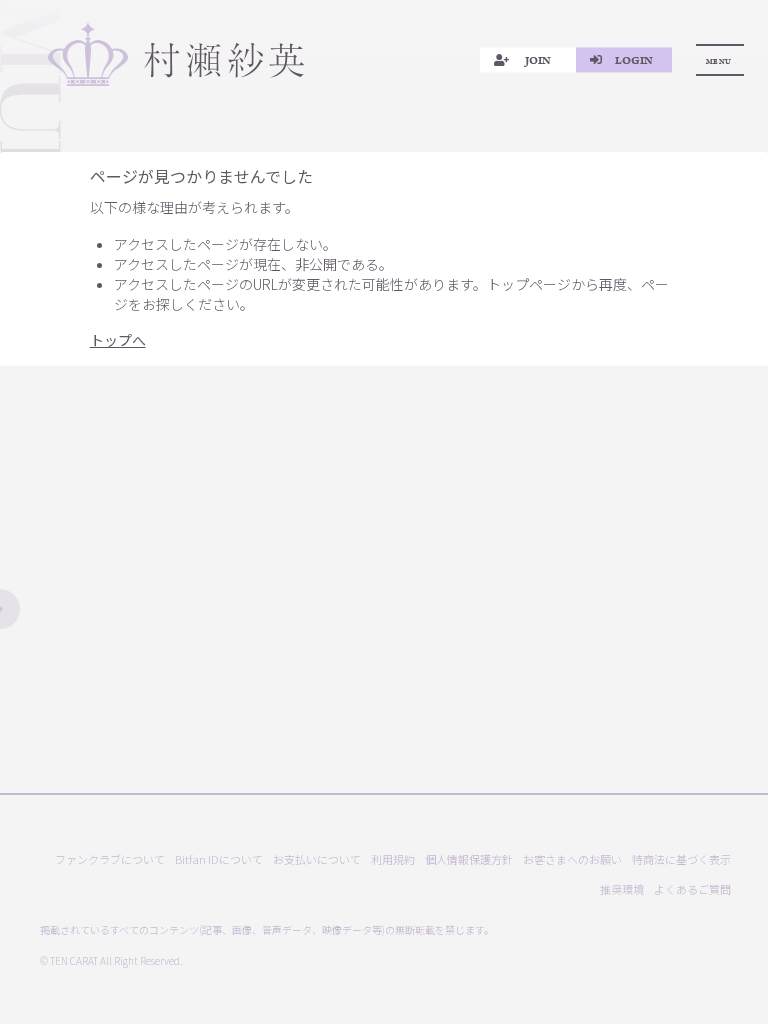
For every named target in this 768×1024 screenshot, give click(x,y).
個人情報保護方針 (469, 859)
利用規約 (393, 859)
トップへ (118, 340)
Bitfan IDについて (219, 859)
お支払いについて (317, 859)
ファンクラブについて (110, 859)
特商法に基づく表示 (681, 859)
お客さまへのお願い (572, 859)
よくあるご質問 (692, 889)
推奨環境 (622, 889)
